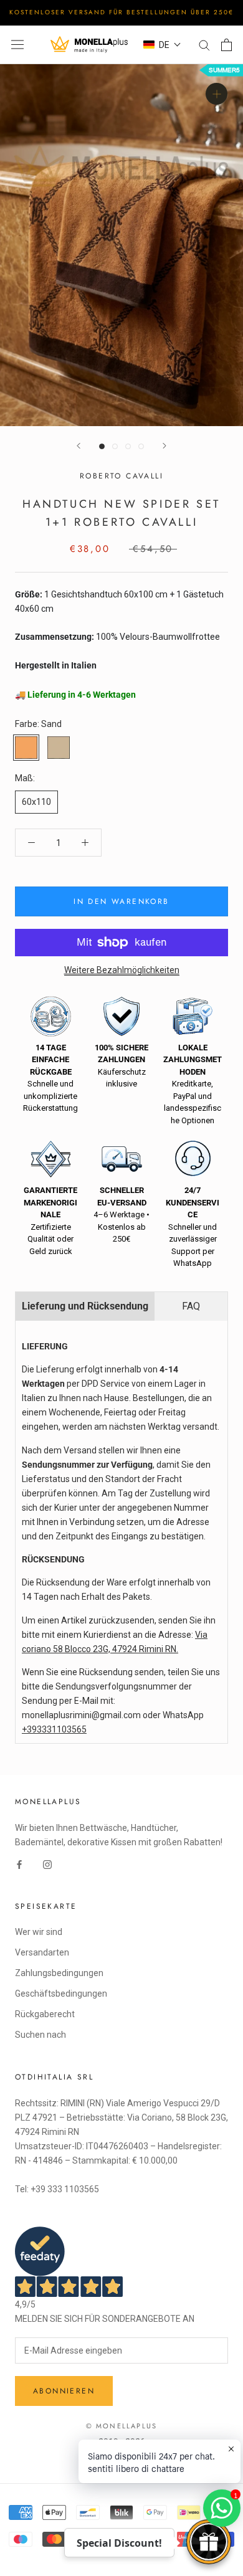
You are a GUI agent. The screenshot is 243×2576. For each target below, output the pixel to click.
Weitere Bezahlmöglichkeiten (122, 970)
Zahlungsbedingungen (59, 1973)
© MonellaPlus (122, 2426)
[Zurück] (79, 446)
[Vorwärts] (164, 446)
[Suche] (204, 45)
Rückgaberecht (45, 2014)
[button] (162, 45)
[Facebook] (19, 1864)
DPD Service (106, 1384)
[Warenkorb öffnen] (226, 45)
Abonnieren (64, 2391)
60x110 (36, 802)
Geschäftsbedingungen (61, 1994)
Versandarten (42, 1952)
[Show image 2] (115, 446)
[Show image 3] (128, 446)
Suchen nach (40, 2035)
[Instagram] (47, 1864)
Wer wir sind (39, 1932)
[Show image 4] (141, 446)
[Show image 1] (102, 446)
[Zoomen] (217, 93)
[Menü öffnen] (17, 45)
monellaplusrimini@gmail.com (81, 1715)
